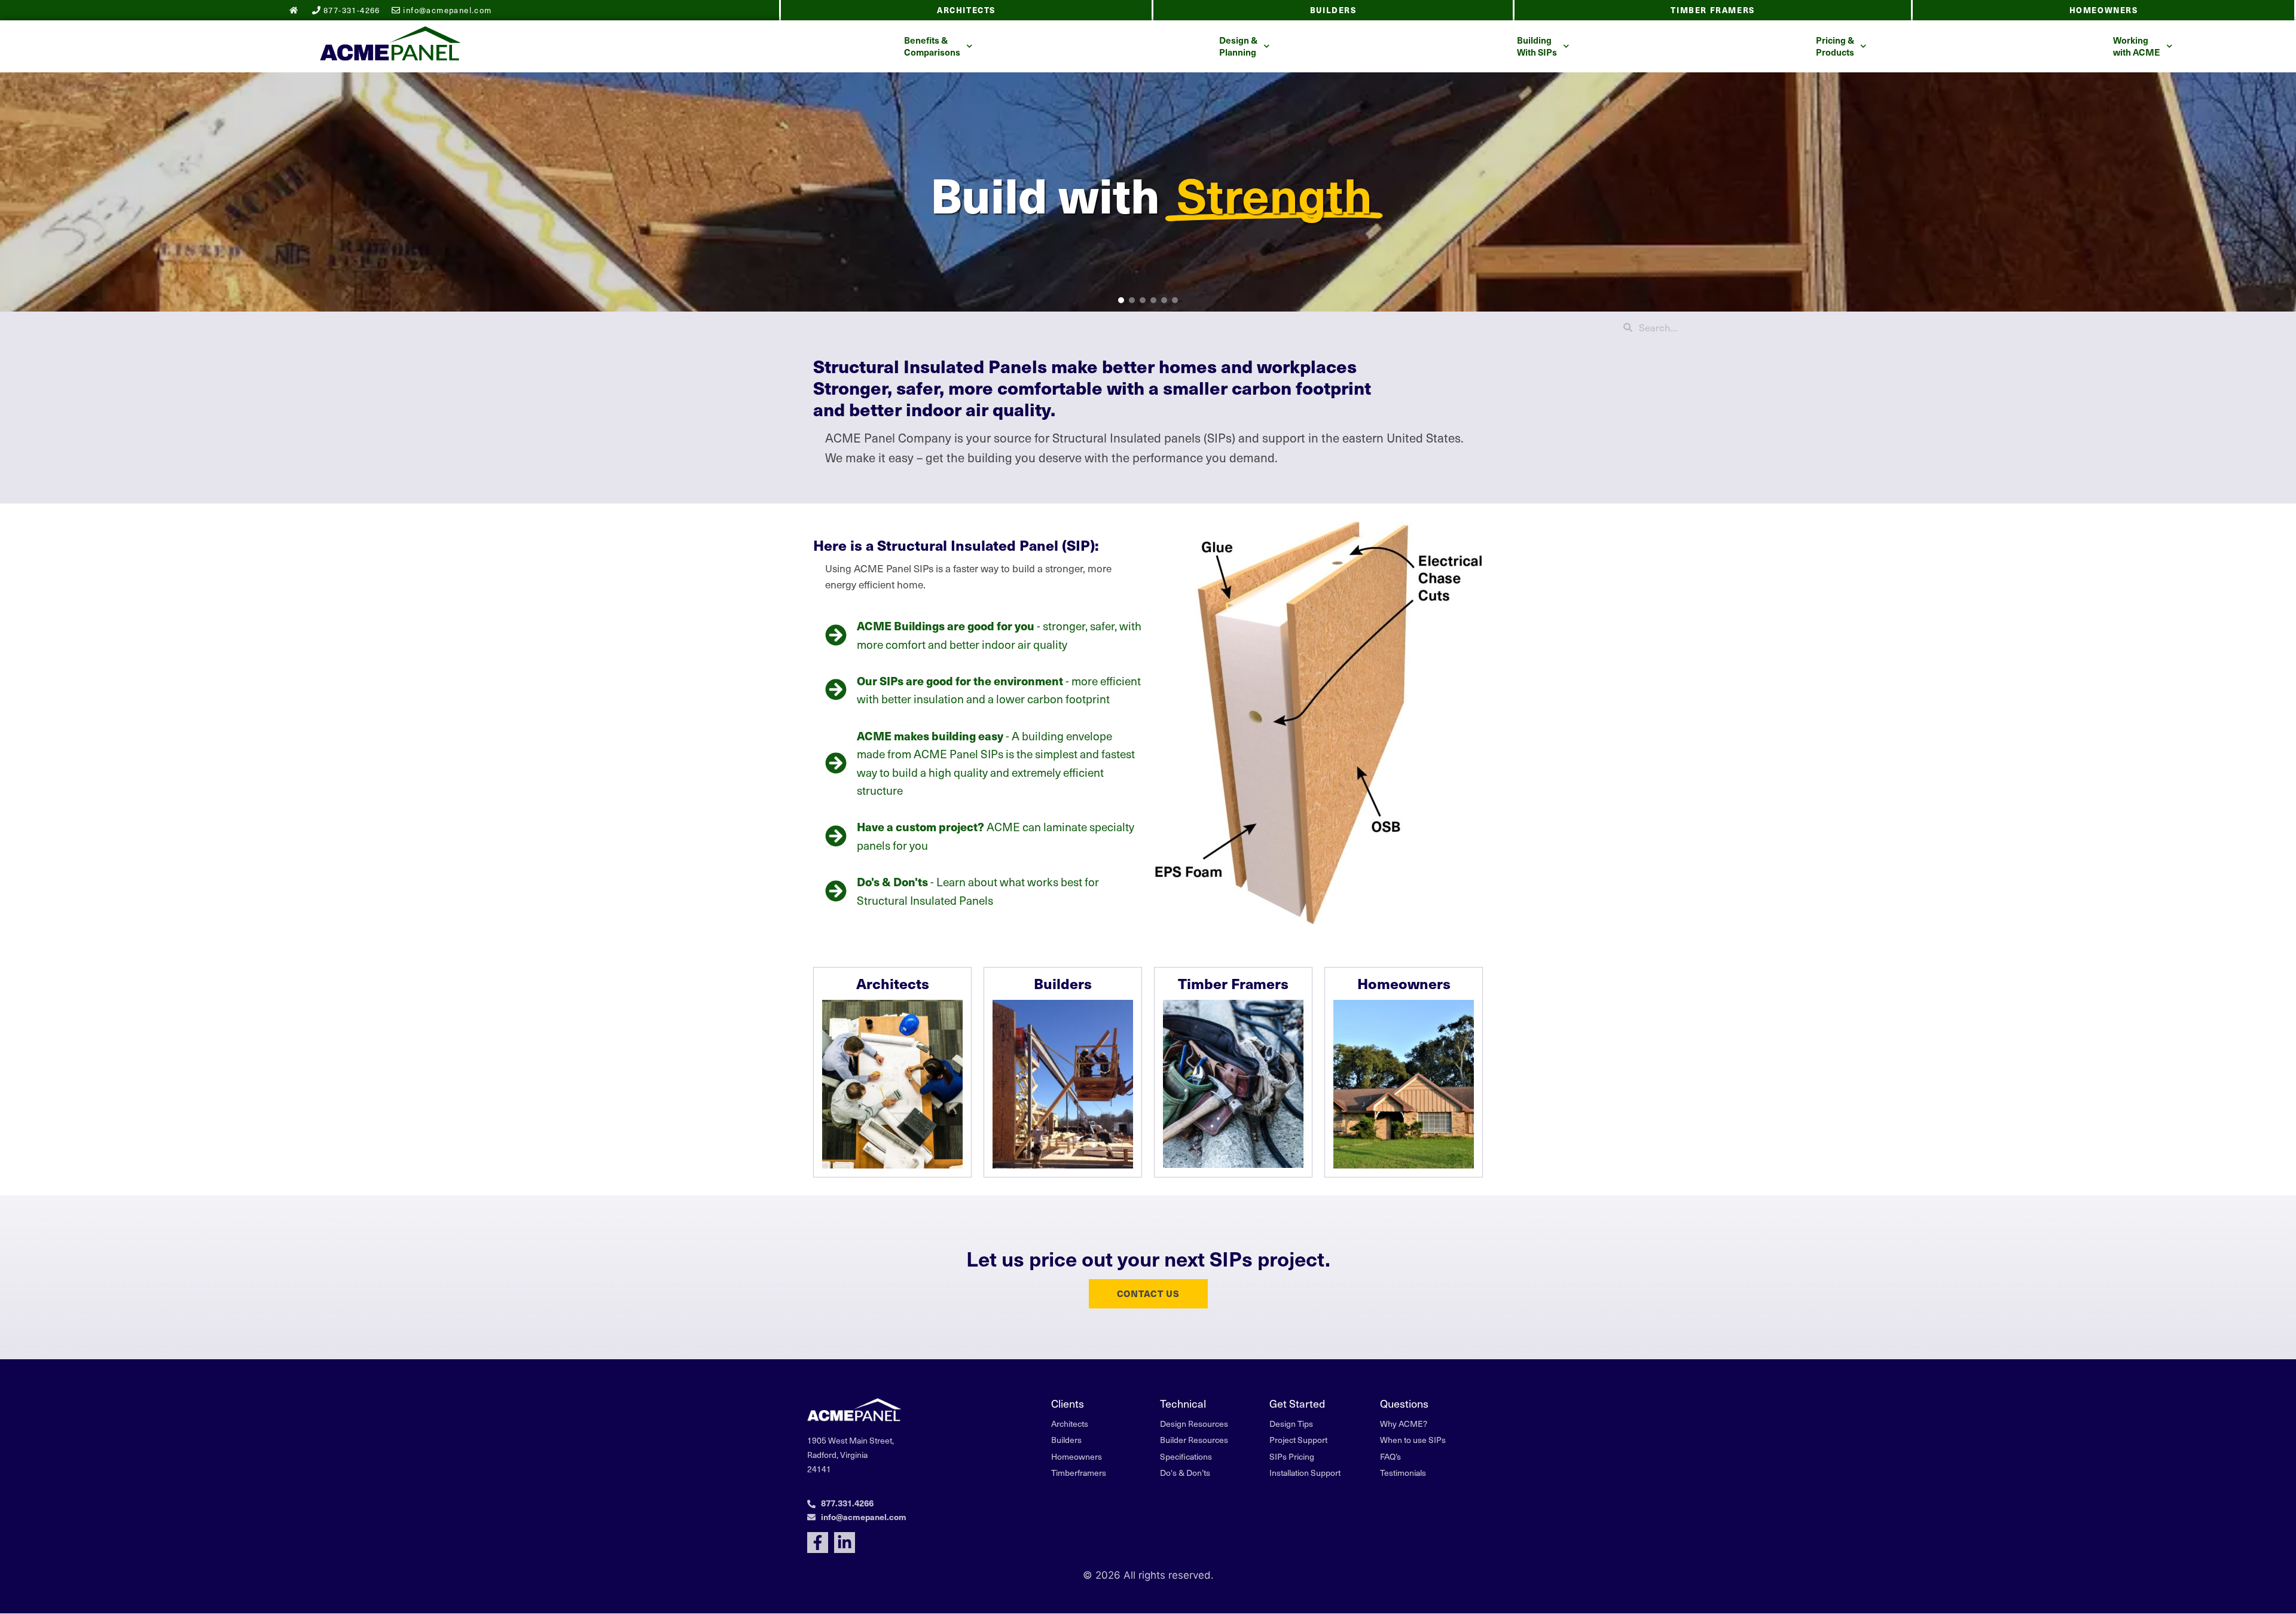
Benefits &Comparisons (932, 46)
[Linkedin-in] (845, 1543)
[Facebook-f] (818, 1543)
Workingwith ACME (2137, 46)
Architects (966, 10)
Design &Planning (1238, 46)
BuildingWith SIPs (1537, 46)
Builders (1333, 10)
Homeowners (2104, 10)
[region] (1148, 192)
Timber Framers (1712, 10)
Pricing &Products (1835, 46)
